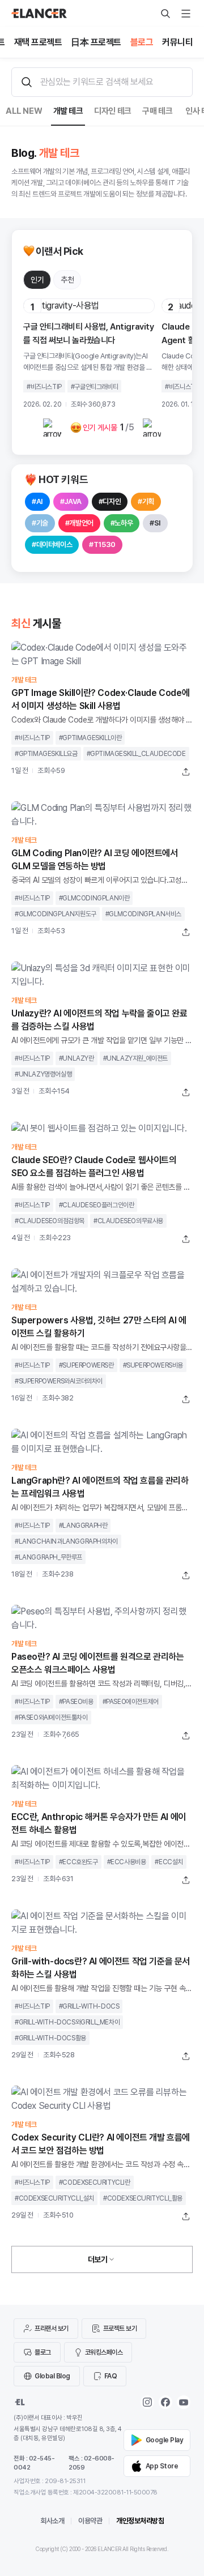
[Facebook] (165, 2402)
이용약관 (90, 2521)
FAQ (111, 2376)
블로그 (43, 2352)
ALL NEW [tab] (24, 111)
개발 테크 (24, 680)
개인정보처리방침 (140, 2521)
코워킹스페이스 (104, 2352)
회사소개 (52, 2521)
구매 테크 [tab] (157, 111)
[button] (37, 280)
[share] (186, 772)
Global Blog (52, 2376)
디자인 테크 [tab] (113, 111)
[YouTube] (184, 2402)
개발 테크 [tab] (68, 111)
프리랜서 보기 (52, 2329)
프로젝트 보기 (120, 2329)
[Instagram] (147, 2402)
